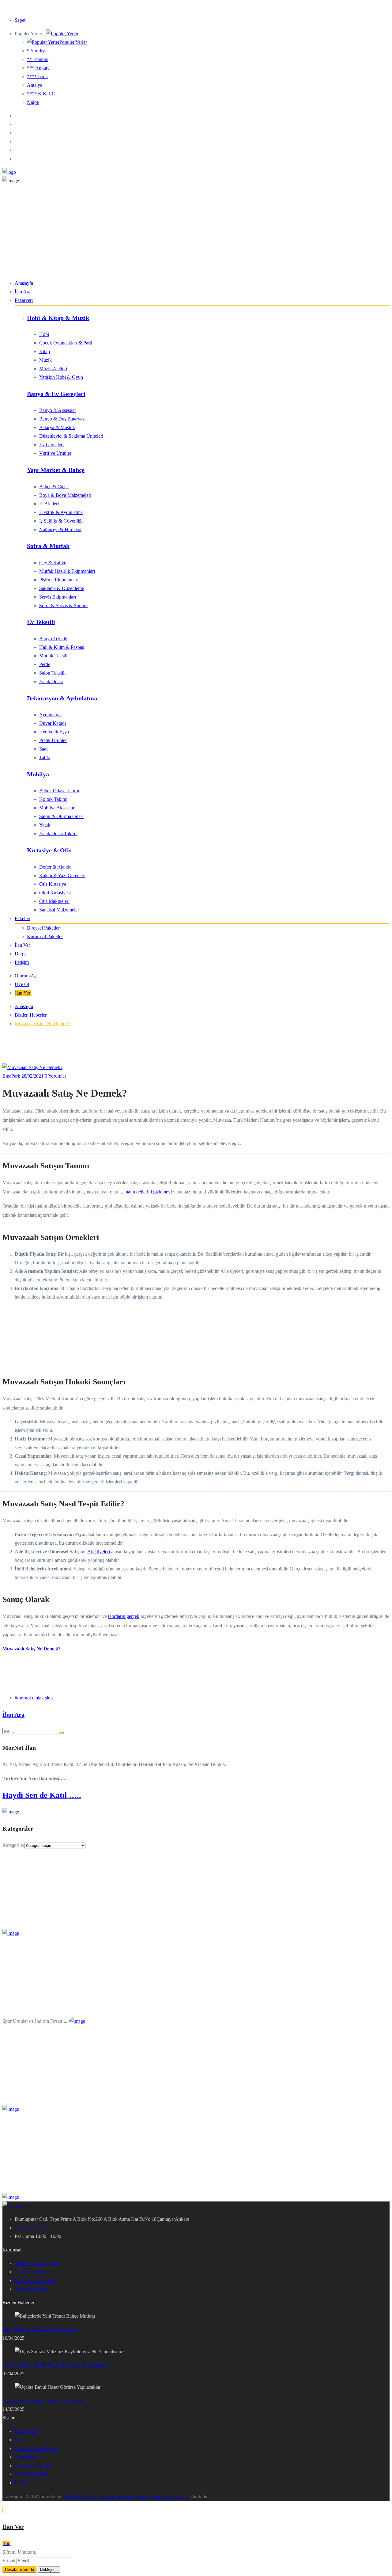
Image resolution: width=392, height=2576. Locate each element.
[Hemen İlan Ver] (11, 1812)
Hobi (44, 334)
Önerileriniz (26, 2457)
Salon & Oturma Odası (61, 816)
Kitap (45, 351)
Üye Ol (22, 984)
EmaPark (11, 1076)
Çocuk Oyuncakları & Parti (66, 343)
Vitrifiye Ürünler (55, 453)
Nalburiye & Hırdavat (60, 529)
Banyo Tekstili (53, 639)
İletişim (22, 962)
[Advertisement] (196, 231)
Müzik (45, 360)
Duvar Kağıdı (53, 723)
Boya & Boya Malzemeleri (65, 495)
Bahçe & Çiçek (54, 487)
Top (7, 2543)
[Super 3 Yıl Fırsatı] (11, 1933)
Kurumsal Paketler (45, 936)
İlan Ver (22, 945)
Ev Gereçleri (51, 445)
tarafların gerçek (124, 1616)
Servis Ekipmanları (58, 597)
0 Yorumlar (55, 1076)
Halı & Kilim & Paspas (62, 647)
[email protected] (31, 2228)
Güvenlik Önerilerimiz (36, 2448)
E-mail (9, 2561)
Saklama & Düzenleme (62, 588)
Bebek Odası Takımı (59, 791)
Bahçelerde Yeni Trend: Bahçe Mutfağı (40, 2329)
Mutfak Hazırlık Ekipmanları (67, 571)
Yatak (45, 825)
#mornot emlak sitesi (35, 1698)
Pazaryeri (24, 300)
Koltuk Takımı (53, 799)
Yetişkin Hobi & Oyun (61, 377)
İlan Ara (23, 292)
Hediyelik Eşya (54, 732)
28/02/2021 (32, 1076)
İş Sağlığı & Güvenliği (61, 521)
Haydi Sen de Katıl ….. (42, 1795)
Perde (45, 664)
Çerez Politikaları (31, 2289)
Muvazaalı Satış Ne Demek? (42, 1024)
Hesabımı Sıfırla (19, 2569)
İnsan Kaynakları (31, 2474)
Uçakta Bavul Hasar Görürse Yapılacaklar (43, 2401)
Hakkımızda (26, 2431)
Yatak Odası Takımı (58, 833)
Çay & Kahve (53, 563)
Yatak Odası (51, 681)
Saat (43, 749)
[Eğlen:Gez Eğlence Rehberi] (11, 2109)
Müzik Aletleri (53, 369)
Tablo (45, 757)
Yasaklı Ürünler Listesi (37, 2263)
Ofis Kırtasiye (53, 884)
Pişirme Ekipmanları (59, 580)
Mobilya (38, 774)
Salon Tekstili (52, 673)
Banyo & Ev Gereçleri (56, 394)
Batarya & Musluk (57, 427)
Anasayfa (24, 283)
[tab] (196, 1715)
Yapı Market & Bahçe (56, 470)
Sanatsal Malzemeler (59, 910)
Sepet (20, 20)
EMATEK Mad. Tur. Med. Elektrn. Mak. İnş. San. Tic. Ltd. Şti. (127, 2496)
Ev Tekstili (41, 622)
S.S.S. (21, 2440)
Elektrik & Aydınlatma (61, 512)
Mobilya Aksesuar (57, 808)
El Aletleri (49, 504)
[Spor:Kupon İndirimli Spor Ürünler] (77, 2021)
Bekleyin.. (49, 2569)
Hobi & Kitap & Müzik (58, 318)
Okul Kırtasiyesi (55, 893)
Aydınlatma (50, 715)
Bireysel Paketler (43, 928)
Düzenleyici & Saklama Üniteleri (71, 436)
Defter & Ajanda (55, 867)
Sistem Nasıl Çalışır (34, 2466)
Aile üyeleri (99, 1552)
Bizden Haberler (31, 1015)
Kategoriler (13, 1845)
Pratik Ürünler (53, 740)
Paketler (23, 918)
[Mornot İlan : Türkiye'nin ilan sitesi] (11, 181)
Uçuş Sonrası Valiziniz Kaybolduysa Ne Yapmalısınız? (55, 2365)
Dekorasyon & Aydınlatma (62, 698)
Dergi (20, 954)
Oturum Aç (26, 976)
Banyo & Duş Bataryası (62, 419)
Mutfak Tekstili (54, 656)
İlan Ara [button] (13, 1714)
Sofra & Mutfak (48, 546)
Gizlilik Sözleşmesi (33, 2272)
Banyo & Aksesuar (58, 410)
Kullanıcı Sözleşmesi (35, 2280)
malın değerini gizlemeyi (148, 1192)
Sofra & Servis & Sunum (63, 605)
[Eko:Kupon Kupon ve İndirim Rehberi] (11, 2197)
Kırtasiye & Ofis (49, 850)
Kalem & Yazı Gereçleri (62, 875)
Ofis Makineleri (54, 901)
